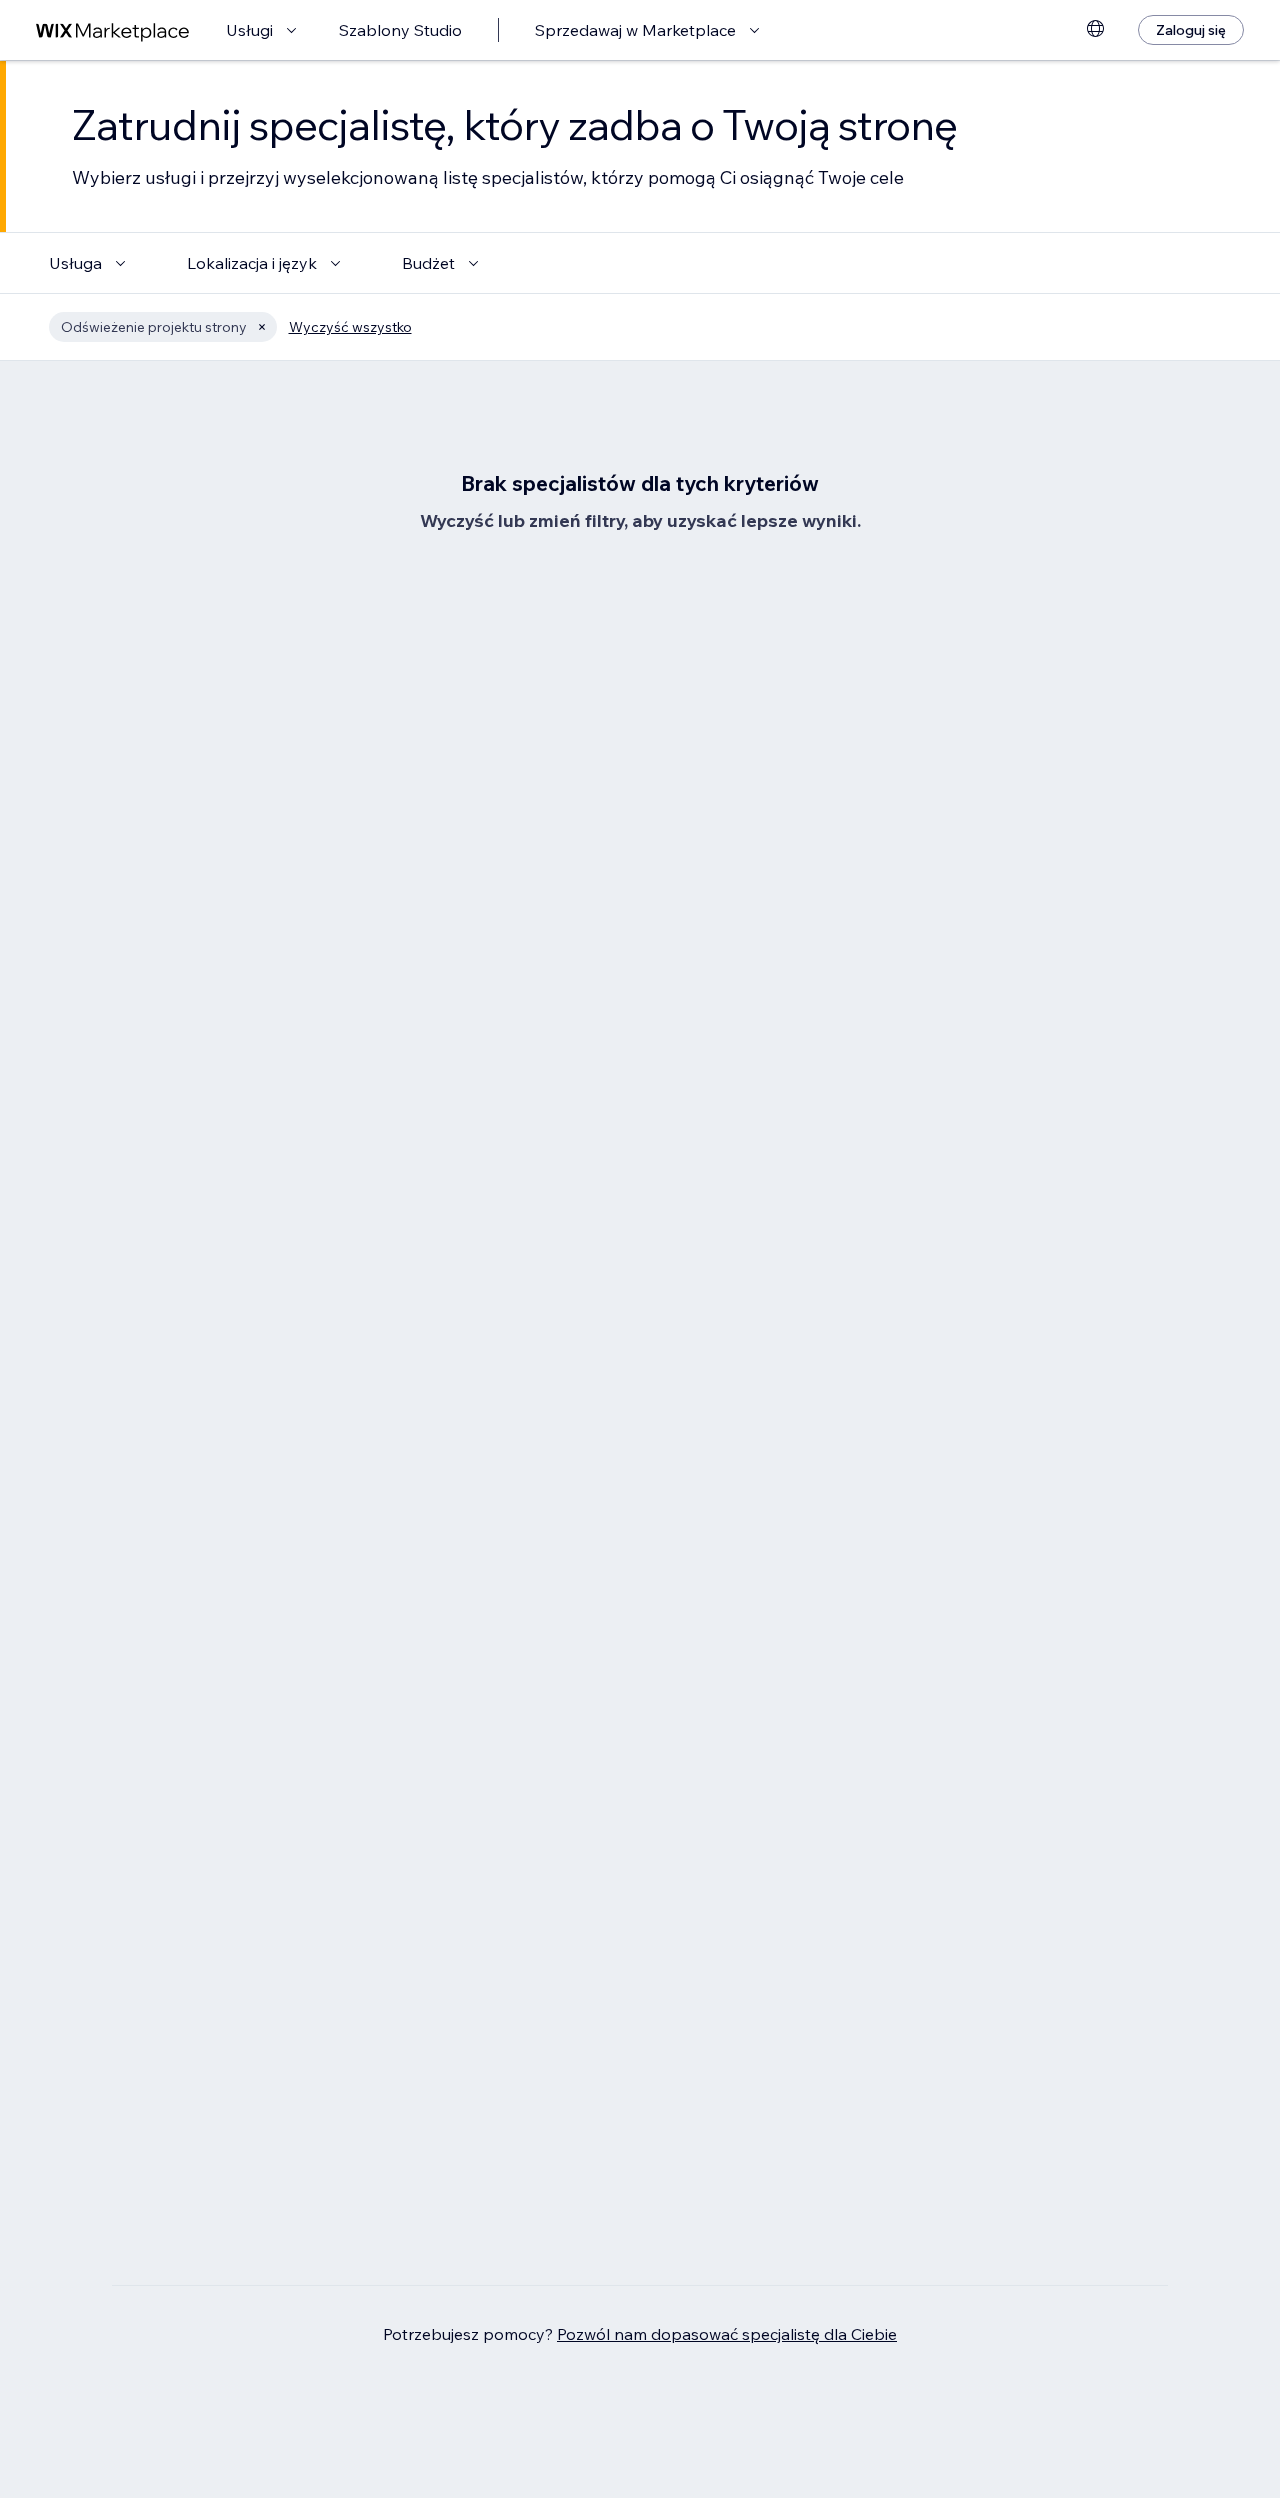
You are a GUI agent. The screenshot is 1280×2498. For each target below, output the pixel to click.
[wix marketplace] (113, 30)
